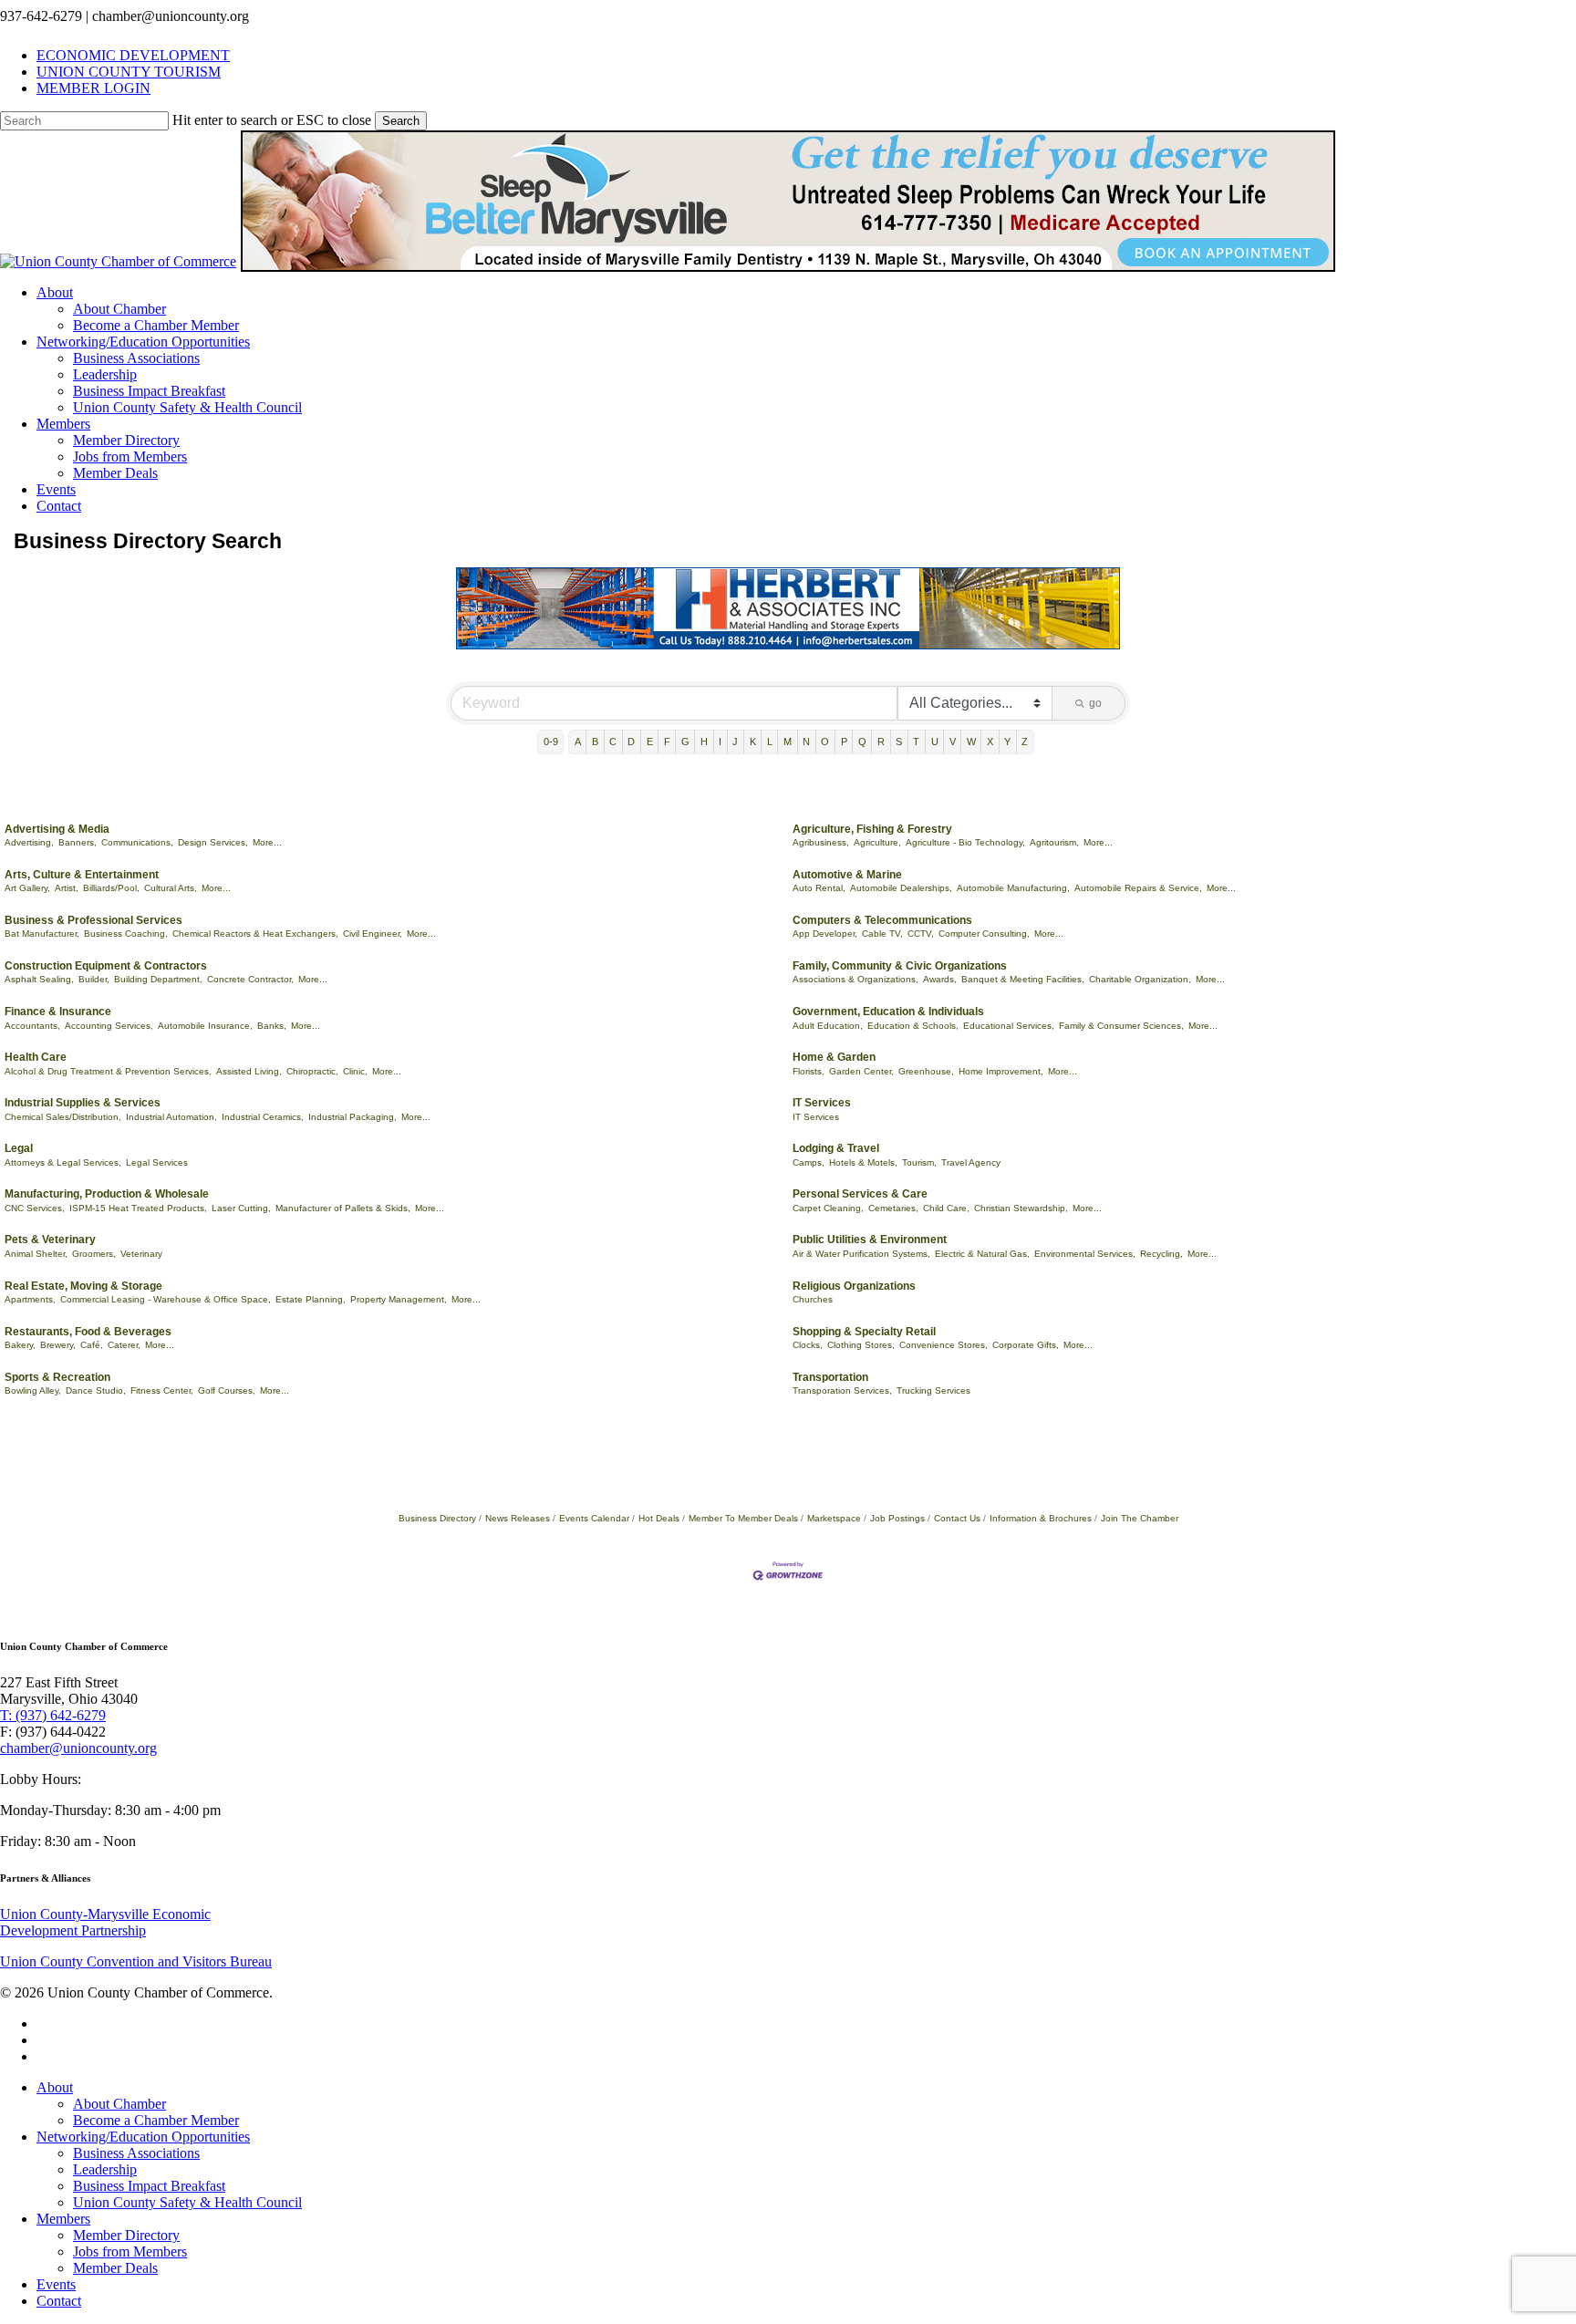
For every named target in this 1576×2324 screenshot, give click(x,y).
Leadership (105, 2169)
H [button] (704, 742)
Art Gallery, (27, 888)
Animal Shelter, (36, 1254)
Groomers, (94, 1254)
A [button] (578, 742)
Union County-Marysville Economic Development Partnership (105, 1922)
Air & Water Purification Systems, (861, 1254)
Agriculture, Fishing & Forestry (872, 829)
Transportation (830, 1377)
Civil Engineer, (373, 934)
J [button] (735, 742)
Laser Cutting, (241, 1208)
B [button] (595, 742)
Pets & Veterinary (50, 1240)
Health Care (36, 1057)
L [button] (770, 742)
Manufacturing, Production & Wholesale (107, 1194)
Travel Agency (971, 1162)
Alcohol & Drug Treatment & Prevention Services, (108, 1071)
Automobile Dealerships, (901, 888)
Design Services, (213, 842)
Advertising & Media (57, 829)
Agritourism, (1054, 842)
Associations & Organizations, (855, 979)
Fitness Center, (162, 1390)
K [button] (753, 742)
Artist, (67, 888)
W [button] (971, 742)
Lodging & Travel (836, 1148)
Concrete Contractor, (250, 979)
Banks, (272, 1026)
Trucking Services (933, 1390)
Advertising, (29, 842)
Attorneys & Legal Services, (63, 1162)
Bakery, (20, 1345)
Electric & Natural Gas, (982, 1254)
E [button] (650, 742)
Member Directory (126, 2235)
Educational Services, (1009, 1026)
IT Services (822, 1103)
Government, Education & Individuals (888, 1012)
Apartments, (30, 1299)
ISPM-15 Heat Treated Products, (138, 1208)
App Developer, (825, 934)
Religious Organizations (854, 1286)
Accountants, (32, 1026)
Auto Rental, (819, 888)
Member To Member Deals (743, 1518)
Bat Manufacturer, (42, 934)
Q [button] (862, 742)
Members (63, 2219)
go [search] (1095, 703)
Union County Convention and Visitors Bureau (136, 1961)
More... (267, 842)
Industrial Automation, (171, 1117)
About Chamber (119, 2104)
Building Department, (158, 979)
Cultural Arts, (171, 888)
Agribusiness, (821, 842)
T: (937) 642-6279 (53, 1715)
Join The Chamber (1140, 1518)
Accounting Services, (109, 1026)
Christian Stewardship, (1021, 1208)
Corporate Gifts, (1026, 1345)
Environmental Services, (1085, 1254)
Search (401, 121)
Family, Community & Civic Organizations (900, 966)
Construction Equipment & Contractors (106, 966)
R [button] (881, 742)
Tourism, (919, 1162)
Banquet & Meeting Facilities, (1023, 979)
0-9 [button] (551, 742)
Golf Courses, (227, 1390)
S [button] (899, 742)
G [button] (685, 742)
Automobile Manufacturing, (1013, 888)
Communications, (137, 842)
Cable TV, (882, 934)
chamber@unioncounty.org (78, 1748)
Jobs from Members (130, 2251)
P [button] (844, 742)
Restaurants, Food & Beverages (88, 1332)
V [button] (953, 742)
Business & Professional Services (93, 920)
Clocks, (808, 1345)
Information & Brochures (1041, 1518)
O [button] (825, 742)
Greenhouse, (926, 1071)
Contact (59, 2301)
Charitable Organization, (1140, 979)
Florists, (809, 1071)
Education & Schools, (913, 1026)
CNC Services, (35, 1208)
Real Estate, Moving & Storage (83, 1286)
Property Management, (399, 1299)
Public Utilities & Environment (870, 1240)
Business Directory (437, 1518)
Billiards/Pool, (111, 888)
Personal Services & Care (860, 1194)
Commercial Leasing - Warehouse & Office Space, (166, 1299)
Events (56, 2284)
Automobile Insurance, (205, 1026)
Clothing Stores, (861, 1345)
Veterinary (141, 1254)
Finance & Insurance (58, 1012)
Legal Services (157, 1162)
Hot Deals (659, 1518)
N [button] (806, 742)
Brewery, (58, 1345)
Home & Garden (834, 1057)
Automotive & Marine (847, 875)
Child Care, (946, 1208)
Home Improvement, (1001, 1071)
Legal (19, 1148)
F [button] (667, 742)
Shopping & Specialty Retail (864, 1332)
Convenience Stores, (944, 1345)
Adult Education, (828, 1026)
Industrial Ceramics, (263, 1117)
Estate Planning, (311, 1299)
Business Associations (136, 2153)
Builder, (94, 979)
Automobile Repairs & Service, (1138, 888)
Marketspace (834, 1518)
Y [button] (1007, 742)
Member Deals (115, 2268)
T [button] (916, 742)
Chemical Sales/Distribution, (63, 1117)
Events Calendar (594, 1518)
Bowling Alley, (33, 1390)
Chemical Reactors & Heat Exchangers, (255, 934)
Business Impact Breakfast (149, 2186)
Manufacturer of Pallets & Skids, (343, 1208)
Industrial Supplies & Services (83, 1103)
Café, (92, 1345)
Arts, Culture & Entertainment (82, 875)
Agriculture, (877, 842)
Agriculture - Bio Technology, (965, 842)
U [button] (935, 742)
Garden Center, (861, 1071)
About (55, 2087)
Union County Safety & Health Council (187, 2202)
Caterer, (124, 1345)
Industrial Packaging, (353, 1117)
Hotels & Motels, (863, 1162)
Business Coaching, (126, 934)
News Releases (518, 1518)
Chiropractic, (312, 1071)
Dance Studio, (96, 1390)
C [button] (613, 742)
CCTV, (921, 934)
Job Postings (897, 1518)
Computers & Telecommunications (882, 920)
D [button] (631, 742)
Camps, (809, 1162)
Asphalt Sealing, (39, 979)
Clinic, (355, 1071)
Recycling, (1161, 1254)
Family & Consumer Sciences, (1121, 1026)
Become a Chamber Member (156, 2120)
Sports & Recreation (57, 1377)
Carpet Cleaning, (828, 1208)
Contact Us (957, 1518)
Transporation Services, (842, 1390)
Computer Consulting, (984, 934)
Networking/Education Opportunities (143, 2137)
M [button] (788, 742)
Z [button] (1025, 742)
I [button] (720, 742)
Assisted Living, (249, 1071)
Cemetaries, (893, 1208)
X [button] (990, 742)
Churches (813, 1299)
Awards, (940, 979)
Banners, (78, 842)
